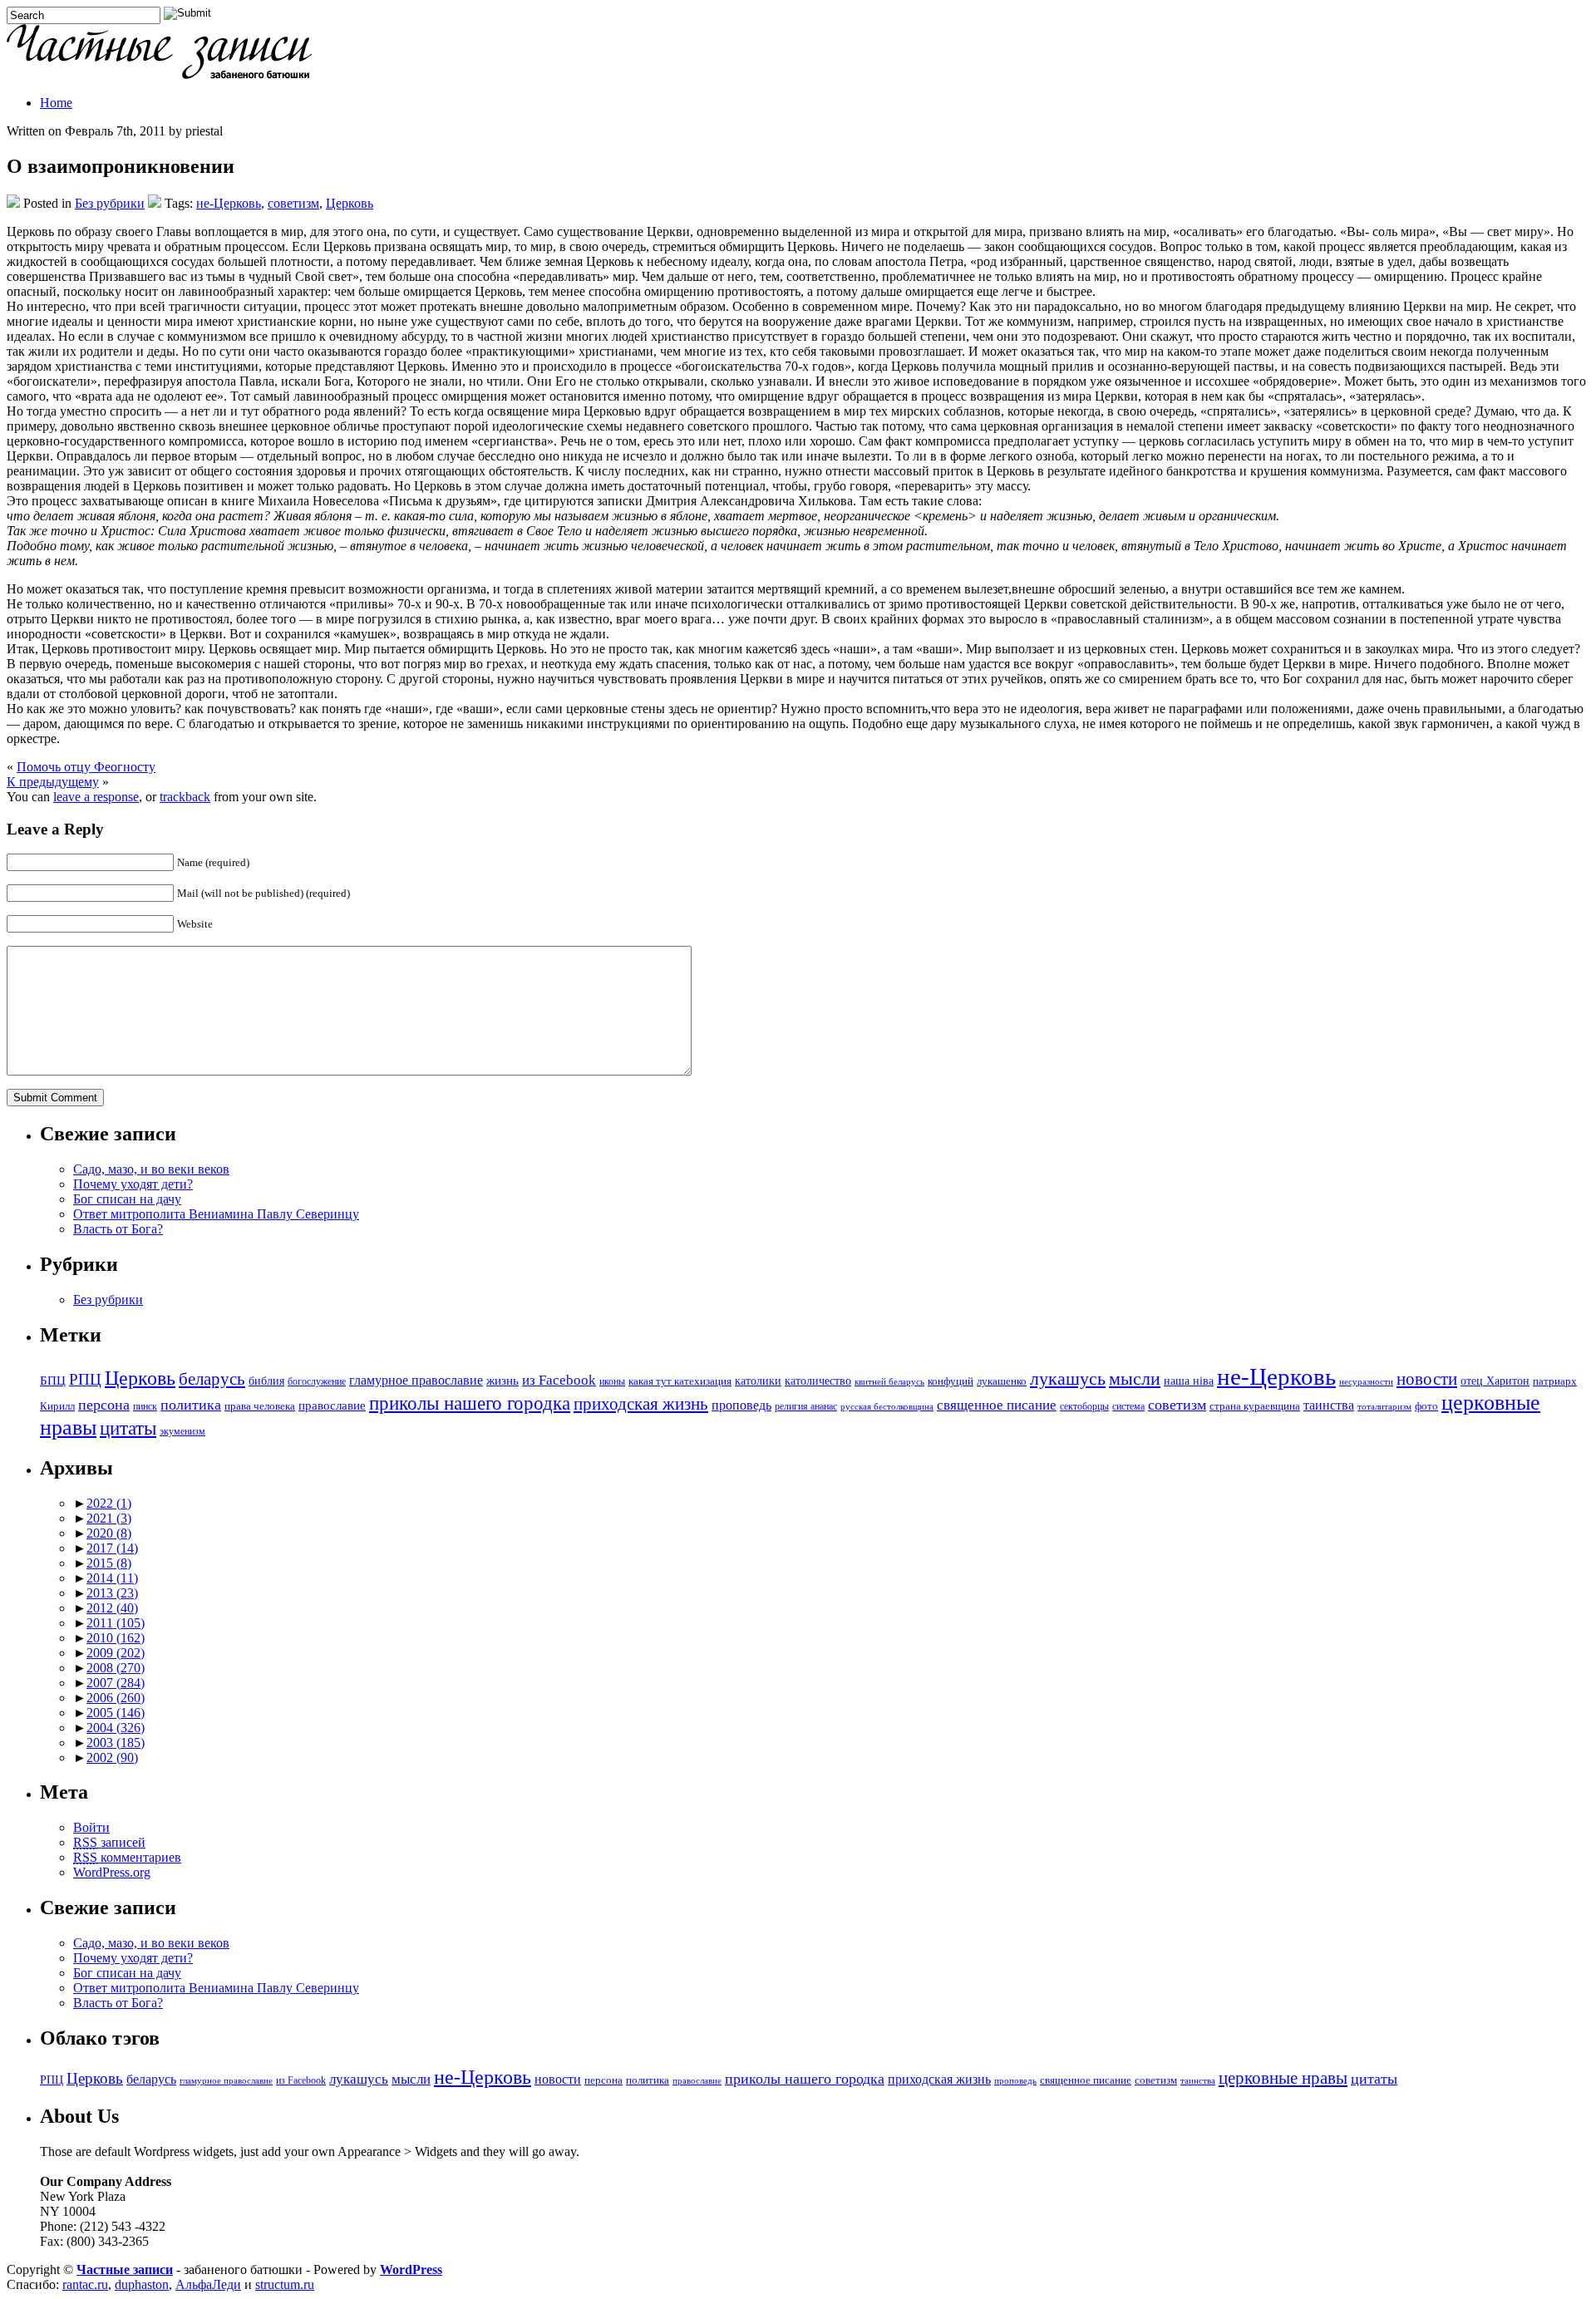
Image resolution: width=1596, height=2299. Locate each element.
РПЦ (85, 1379)
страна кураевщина (1255, 1406)
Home (56, 103)
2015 (109, 1563)
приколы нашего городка (470, 1403)
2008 (116, 1668)
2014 (112, 1578)
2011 (116, 1623)
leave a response (96, 797)
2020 (109, 1533)
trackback (185, 797)
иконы (612, 1382)
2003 (116, 1743)
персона (104, 1405)
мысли (1135, 1378)
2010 (116, 1638)
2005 (116, 1713)
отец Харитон (1495, 1381)
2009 (116, 1653)
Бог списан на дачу (127, 1199)
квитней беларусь (889, 1382)
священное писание (997, 1405)
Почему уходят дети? (133, 1184)
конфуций (951, 1381)
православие (332, 1405)
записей (109, 1842)
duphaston (142, 2284)
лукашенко (1002, 1381)
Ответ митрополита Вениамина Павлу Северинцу (216, 1214)
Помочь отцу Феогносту (86, 767)
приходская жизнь (641, 1404)
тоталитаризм (1384, 1407)
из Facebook (559, 1380)
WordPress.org (112, 1872)
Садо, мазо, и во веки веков (151, 1169)
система (1128, 1407)
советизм (293, 203)
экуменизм (182, 1432)
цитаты (128, 1428)
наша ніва (1189, 1381)
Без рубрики (110, 203)
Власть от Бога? (118, 1229)
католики (758, 1381)
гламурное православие (416, 1380)
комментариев (127, 1857)
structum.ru (285, 2284)
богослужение (317, 1382)
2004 (116, 1728)
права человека (260, 1406)
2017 (112, 1548)
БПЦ (53, 1380)
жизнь (502, 1380)
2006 (116, 1698)
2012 (112, 1608)
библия (266, 1381)
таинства (1329, 1405)
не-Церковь (229, 203)
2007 (116, 1683)
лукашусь (1068, 1379)
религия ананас (806, 1407)
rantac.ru (85, 2284)
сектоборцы (1084, 1407)
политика (191, 1405)
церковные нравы (1283, 2078)
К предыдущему (53, 782)
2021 (109, 1518)
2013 (112, 1593)
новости (1427, 1379)
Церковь (350, 203)
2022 (109, 1503)
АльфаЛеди (208, 2284)
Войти (91, 1827)
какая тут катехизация (680, 1381)
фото (1426, 1406)
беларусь (212, 1379)
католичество (818, 1381)
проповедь (741, 1405)
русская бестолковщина (887, 1407)
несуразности (1366, 1382)
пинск (145, 1407)
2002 (112, 1757)
